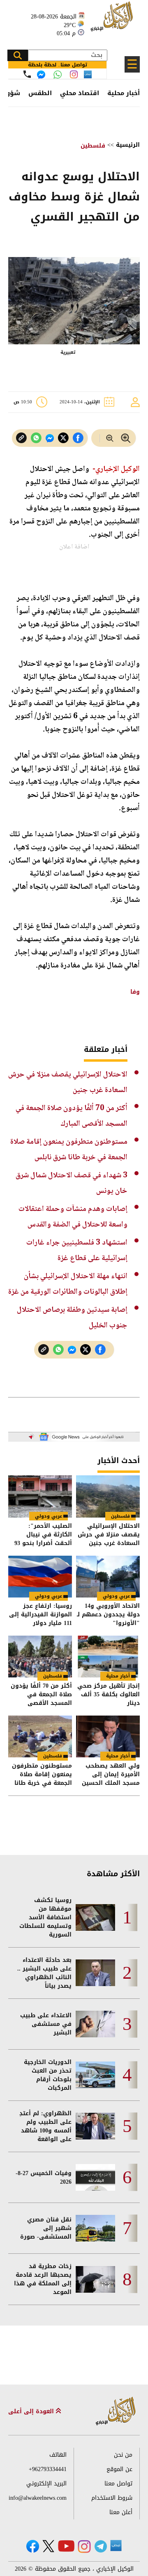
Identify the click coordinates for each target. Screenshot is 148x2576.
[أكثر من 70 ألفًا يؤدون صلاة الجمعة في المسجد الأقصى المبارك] (40, 1657)
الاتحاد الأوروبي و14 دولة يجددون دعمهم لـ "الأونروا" (108, 1615)
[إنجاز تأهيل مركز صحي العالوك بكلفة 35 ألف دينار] (108, 1657)
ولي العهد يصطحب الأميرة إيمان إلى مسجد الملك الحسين (111, 1774)
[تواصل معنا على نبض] (88, 74)
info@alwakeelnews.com (38, 2498)
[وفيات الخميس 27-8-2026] (95, 2177)
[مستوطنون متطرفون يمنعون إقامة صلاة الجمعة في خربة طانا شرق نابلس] (40, 1736)
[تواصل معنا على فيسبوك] (41, 75)
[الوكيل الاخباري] (116, 2411)
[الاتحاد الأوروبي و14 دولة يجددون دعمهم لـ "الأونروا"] (108, 1577)
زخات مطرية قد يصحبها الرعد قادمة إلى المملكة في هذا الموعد (43, 2279)
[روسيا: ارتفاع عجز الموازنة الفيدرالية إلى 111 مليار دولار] (40, 1577)
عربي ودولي (49, 1516)
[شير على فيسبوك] (78, 438)
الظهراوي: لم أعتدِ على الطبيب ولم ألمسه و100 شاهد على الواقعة (45, 2126)
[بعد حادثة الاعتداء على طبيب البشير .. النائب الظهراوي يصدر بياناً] (95, 1973)
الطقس (40, 93)
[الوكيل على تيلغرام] (101, 2546)
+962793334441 (48, 2469)
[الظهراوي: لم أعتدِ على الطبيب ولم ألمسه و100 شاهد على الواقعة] (95, 2126)
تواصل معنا (118, 2484)
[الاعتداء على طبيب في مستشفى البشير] (95, 2024)
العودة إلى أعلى (32, 2411)
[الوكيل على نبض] (116, 2546)
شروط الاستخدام (112, 2498)
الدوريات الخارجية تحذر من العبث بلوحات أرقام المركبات (48, 2075)
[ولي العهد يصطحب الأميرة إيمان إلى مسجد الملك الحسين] (108, 1736)
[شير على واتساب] (36, 438)
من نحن (123, 2455)
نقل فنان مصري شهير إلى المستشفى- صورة (46, 2228)
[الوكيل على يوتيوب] (66, 2546)
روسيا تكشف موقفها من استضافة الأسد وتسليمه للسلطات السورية (45, 1917)
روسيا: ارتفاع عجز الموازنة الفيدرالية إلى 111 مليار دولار (40, 1615)
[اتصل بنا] (27, 74)
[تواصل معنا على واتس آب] (58, 75)
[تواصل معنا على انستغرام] (74, 74)
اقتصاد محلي (80, 93)
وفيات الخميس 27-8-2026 (44, 2178)
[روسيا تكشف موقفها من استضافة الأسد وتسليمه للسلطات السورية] (95, 1917)
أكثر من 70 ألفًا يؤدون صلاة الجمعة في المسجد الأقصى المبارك (41, 1694)
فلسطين (93, 146)
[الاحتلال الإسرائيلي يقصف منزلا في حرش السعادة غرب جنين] (108, 1496)
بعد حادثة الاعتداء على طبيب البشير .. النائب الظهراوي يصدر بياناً (44, 1973)
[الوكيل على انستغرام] (84, 2546)
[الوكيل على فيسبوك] (33, 2546)
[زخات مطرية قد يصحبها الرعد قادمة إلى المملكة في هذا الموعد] (95, 2279)
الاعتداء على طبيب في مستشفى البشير (46, 2024)
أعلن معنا (121, 2512)
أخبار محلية (124, 93)
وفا (135, 992)
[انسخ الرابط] (21, 438)
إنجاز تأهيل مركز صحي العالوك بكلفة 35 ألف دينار (109, 1694)
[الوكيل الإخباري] (113, 21)
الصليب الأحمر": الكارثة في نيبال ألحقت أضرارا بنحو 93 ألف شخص (43, 1535)
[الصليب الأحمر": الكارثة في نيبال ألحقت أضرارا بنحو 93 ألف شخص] (40, 1496)
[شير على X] (63, 438)
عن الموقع (119, 2469)
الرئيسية (128, 145)
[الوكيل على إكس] (48, 2546)
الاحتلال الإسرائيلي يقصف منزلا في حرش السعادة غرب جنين (109, 1535)
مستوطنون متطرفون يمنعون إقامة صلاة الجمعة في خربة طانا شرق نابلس (42, 1774)
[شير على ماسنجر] (50, 438)
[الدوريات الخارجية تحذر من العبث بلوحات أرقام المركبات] (95, 2075)
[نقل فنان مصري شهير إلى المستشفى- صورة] (95, 2228)
